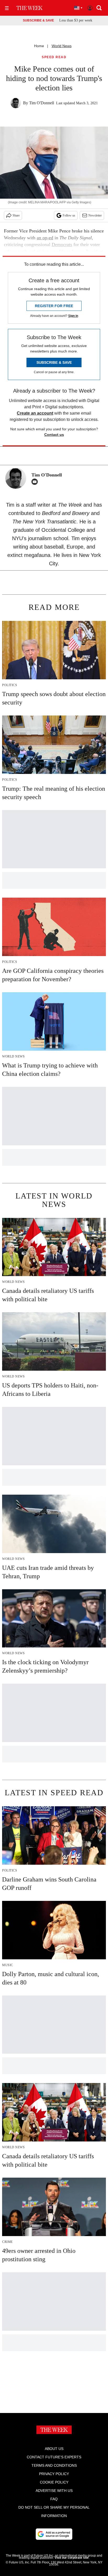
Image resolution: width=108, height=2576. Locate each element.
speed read (54, 57)
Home (39, 46)
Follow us (69, 215)
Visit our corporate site (72, 2558)
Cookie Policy (54, 2482)
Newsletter (95, 215)
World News (62, 46)
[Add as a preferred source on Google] (54, 2534)
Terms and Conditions (54, 2465)
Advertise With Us (54, 2491)
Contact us (54, 435)
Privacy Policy (54, 2474)
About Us (54, 2449)
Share (16, 215)
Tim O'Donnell (42, 103)
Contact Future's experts (54, 2457)
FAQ (54, 2499)
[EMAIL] (36, 482)
